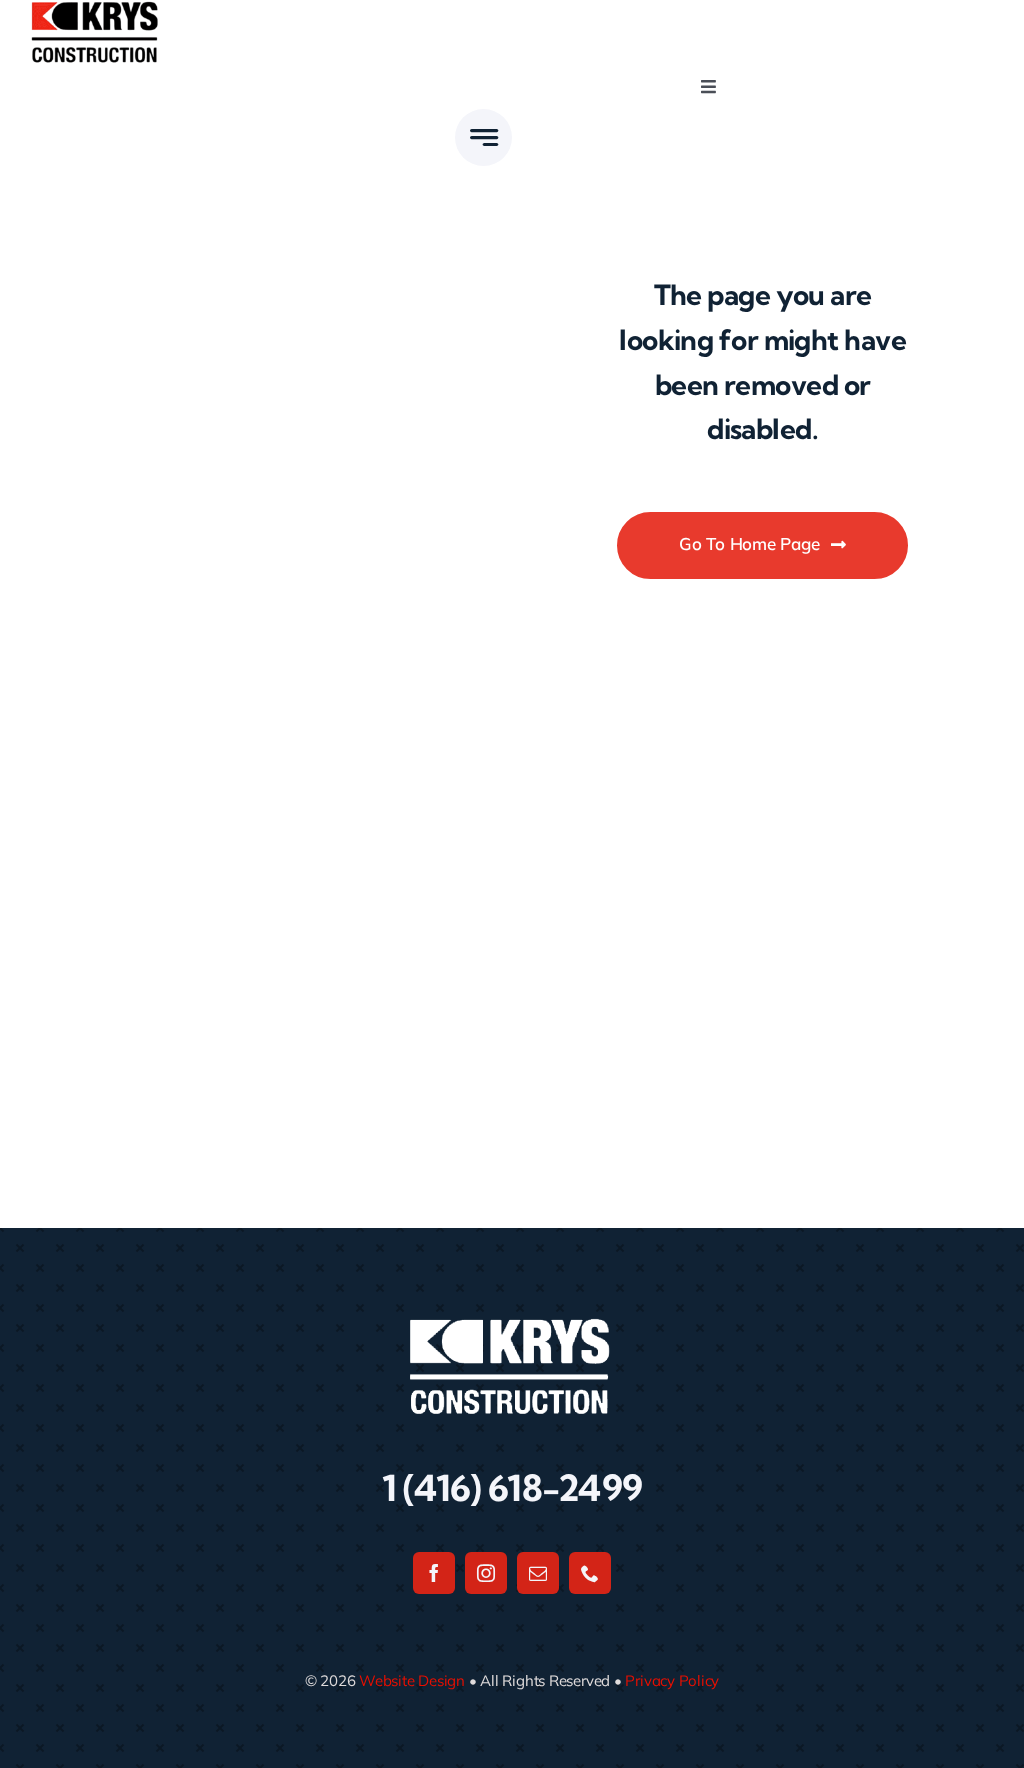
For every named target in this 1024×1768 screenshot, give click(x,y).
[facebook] (434, 1573)
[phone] (590, 1573)
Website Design (412, 1680)
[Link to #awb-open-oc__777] (483, 137)
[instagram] (486, 1573)
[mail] (538, 1573)
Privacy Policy (672, 1680)
